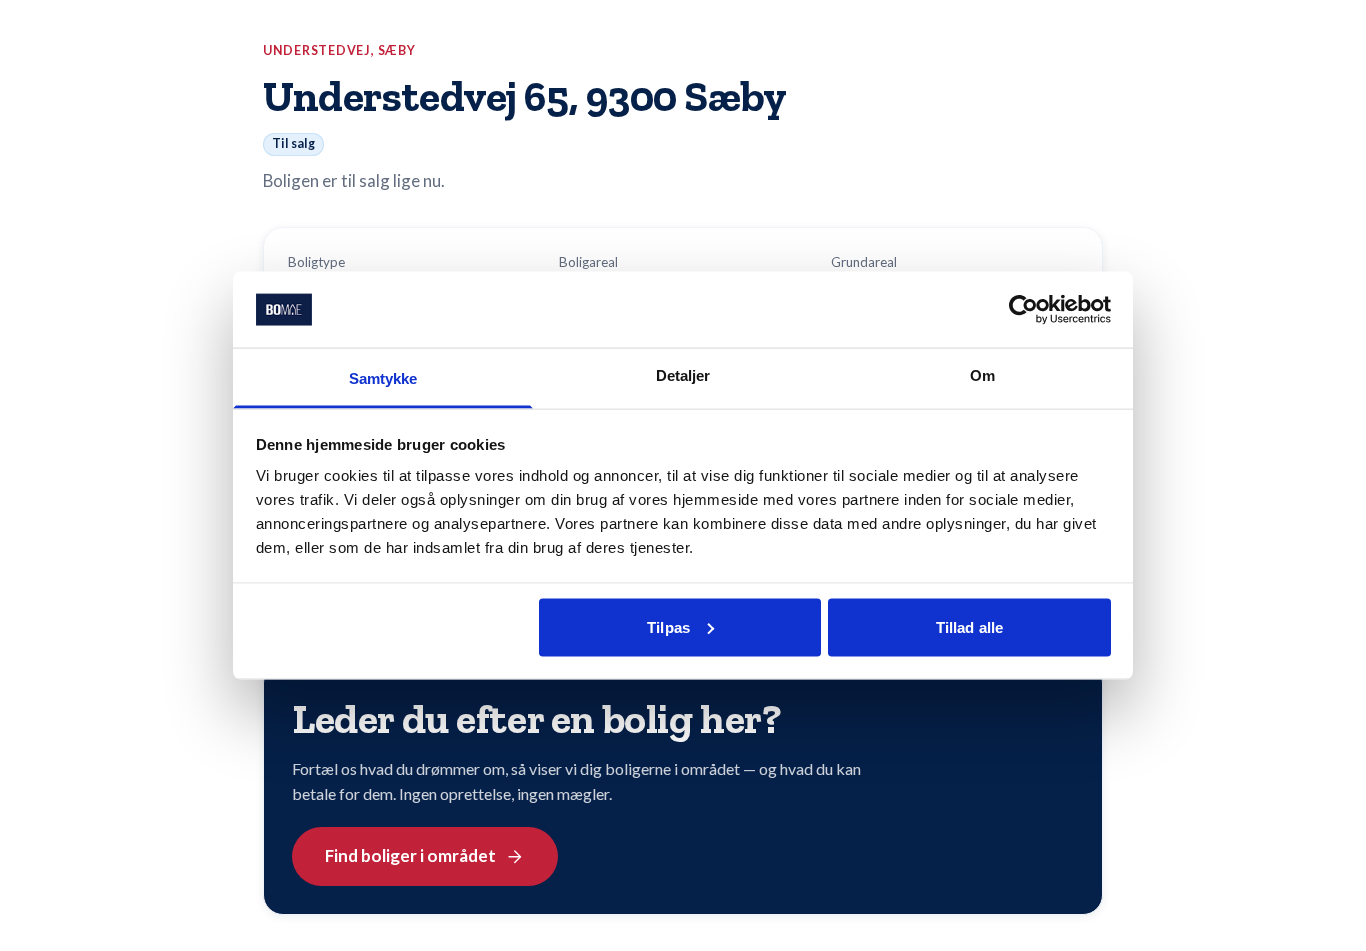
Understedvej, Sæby (339, 50)
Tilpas (668, 626)
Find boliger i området (410, 855)
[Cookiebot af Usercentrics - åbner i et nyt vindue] (1023, 309)
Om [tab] (982, 375)
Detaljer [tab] (683, 375)
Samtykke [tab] (383, 378)
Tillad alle (969, 626)
